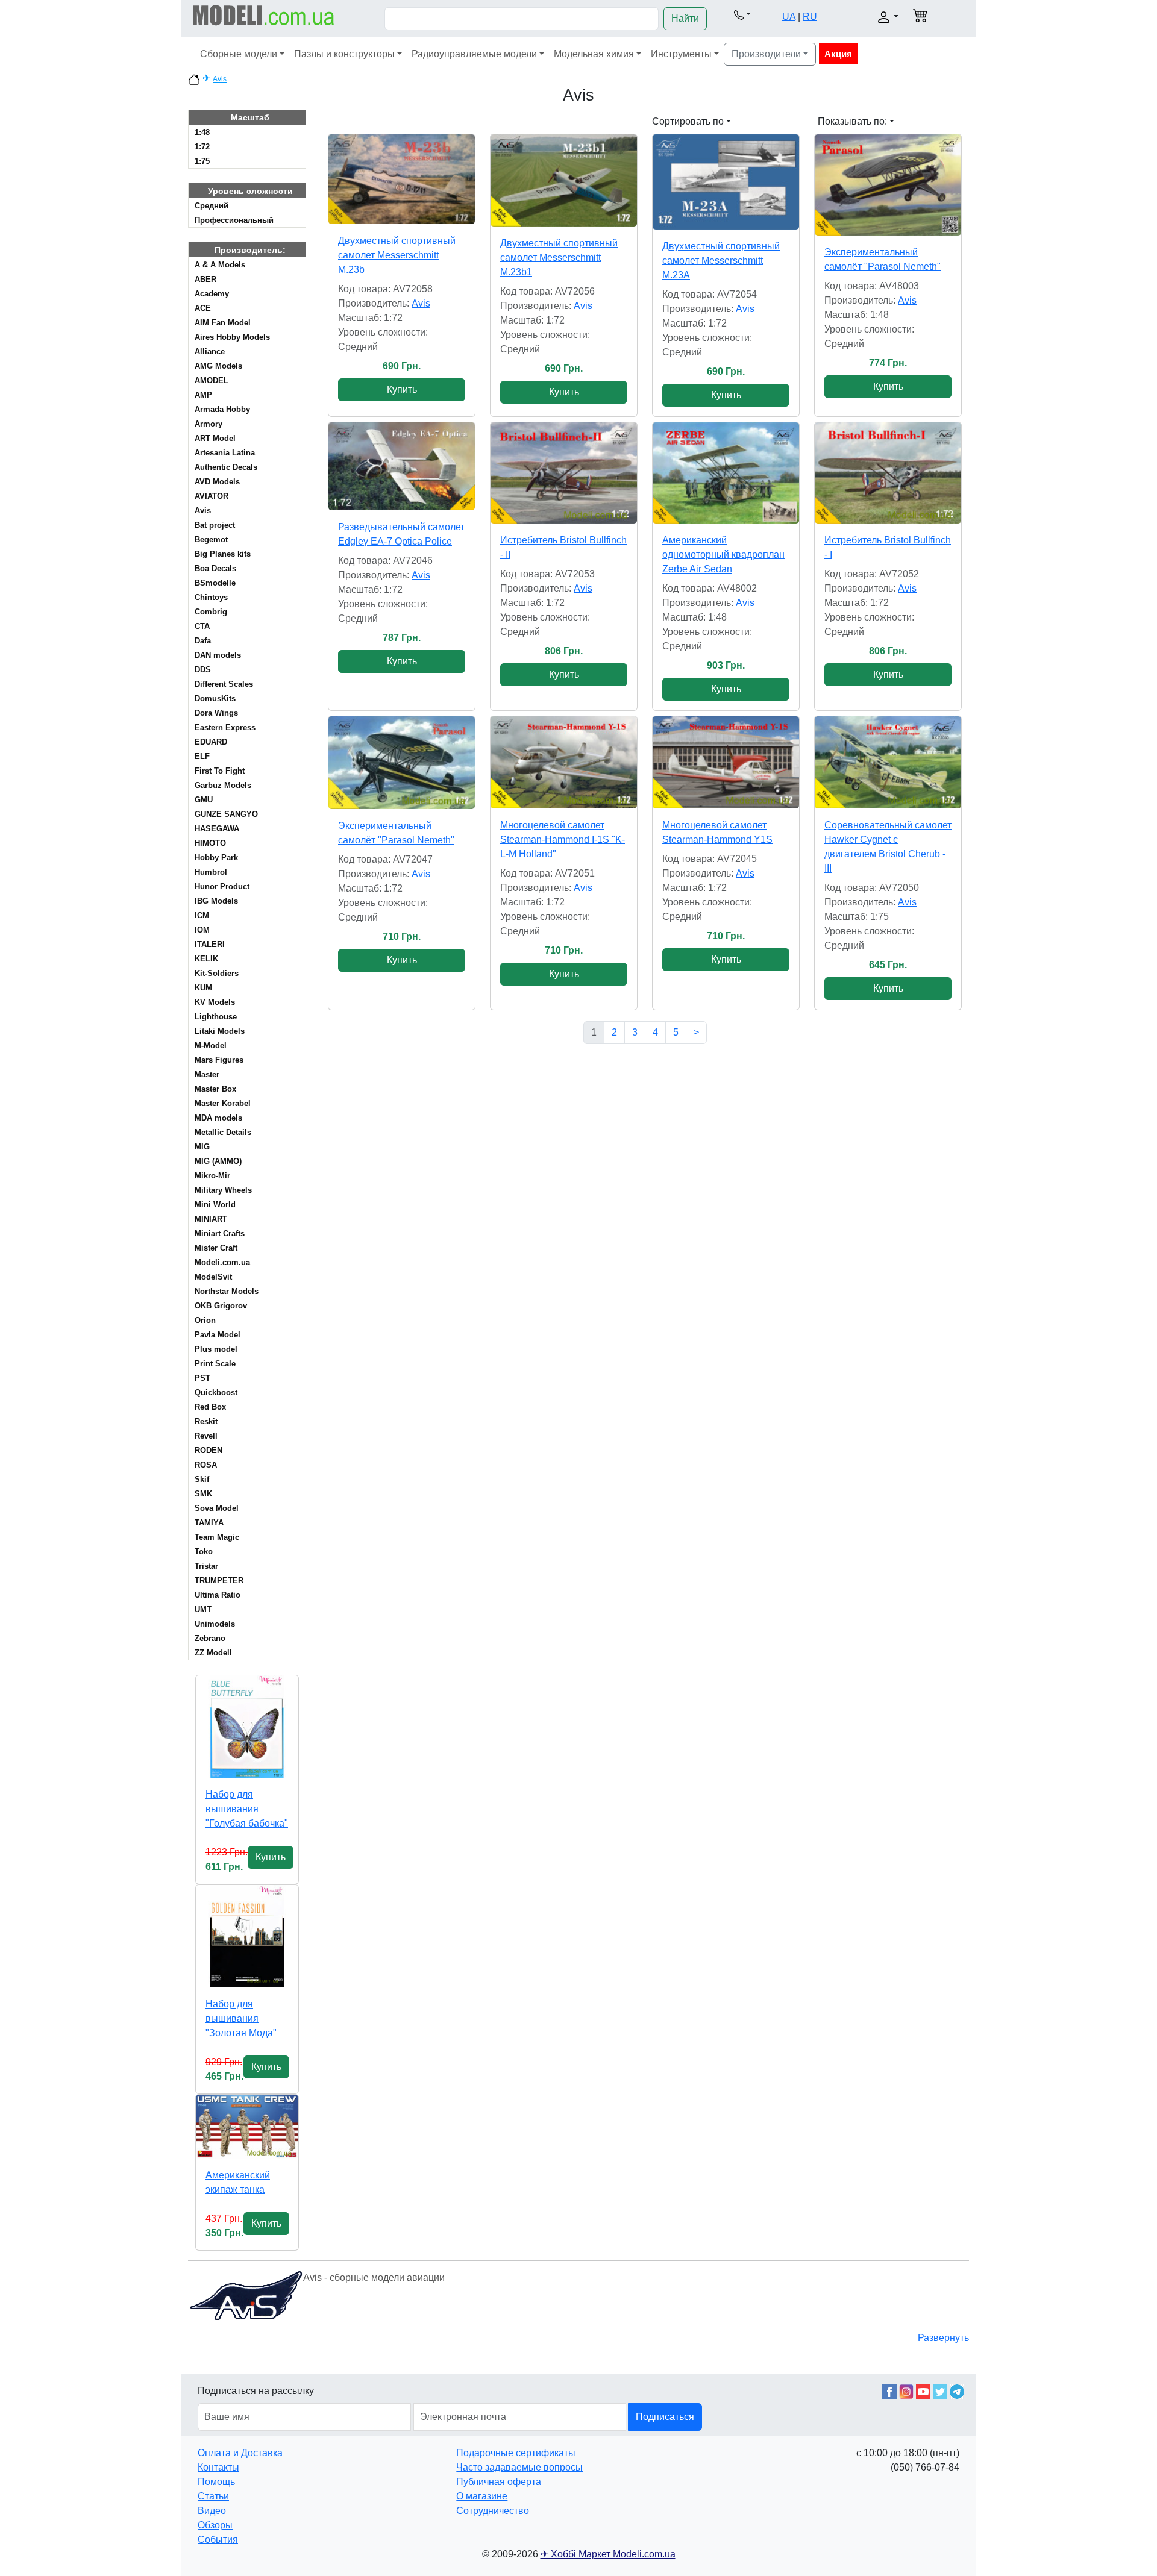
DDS (203, 670)
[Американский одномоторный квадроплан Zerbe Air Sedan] (726, 473)
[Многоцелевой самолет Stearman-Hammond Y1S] (726, 762)
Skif (202, 1479)
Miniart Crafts (220, 1233)
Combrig (211, 612)
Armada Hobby (222, 409)
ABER (205, 279)
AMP (203, 395)
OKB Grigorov (221, 1306)
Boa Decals (215, 568)
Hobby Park (216, 858)
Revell (206, 1436)
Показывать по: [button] (852, 121)
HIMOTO (210, 843)
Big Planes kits (223, 554)
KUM (203, 988)
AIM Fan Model (223, 323)
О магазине (482, 2496)
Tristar (206, 1566)
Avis (220, 79)
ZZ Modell (213, 1653)
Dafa (203, 641)
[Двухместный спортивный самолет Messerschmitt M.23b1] (564, 180)
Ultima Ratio (218, 1595)
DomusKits (215, 699)
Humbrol (211, 872)
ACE (203, 308)
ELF (202, 756)
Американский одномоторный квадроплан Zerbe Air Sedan (723, 555)
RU (810, 17)
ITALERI (210, 944)
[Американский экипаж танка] (247, 2127)
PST (202, 1378)
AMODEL (212, 380)
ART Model (215, 438)
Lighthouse (216, 1017)
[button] (742, 14)
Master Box (215, 1089)
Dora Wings (216, 713)
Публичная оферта (499, 2482)
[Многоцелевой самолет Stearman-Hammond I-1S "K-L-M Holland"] (564, 762)
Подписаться (665, 2417)
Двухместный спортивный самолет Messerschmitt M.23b (397, 255)
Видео (212, 2511)
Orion (205, 1320)
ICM (202, 915)
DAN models (218, 655)
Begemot (211, 539)
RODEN (209, 1450)
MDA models (218, 1118)
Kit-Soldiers (217, 973)
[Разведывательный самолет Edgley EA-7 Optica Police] (402, 466)
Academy (212, 294)
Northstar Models (227, 1291)
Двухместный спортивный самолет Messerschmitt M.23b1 (559, 258)
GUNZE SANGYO (226, 814)
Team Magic (217, 1537)
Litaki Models (220, 1031)
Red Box (210, 1407)
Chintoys (211, 597)
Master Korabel (223, 1103)
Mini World (215, 1205)
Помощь (216, 2482)
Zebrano (210, 1638)
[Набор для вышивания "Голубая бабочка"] (247, 1727)
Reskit (206, 1421)
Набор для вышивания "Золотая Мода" (241, 2018)
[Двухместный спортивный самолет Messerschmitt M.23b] (402, 179)
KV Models (215, 1002)
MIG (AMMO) (218, 1161)
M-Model (211, 1046)
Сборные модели (239, 54)
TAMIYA (209, 1523)
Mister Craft (216, 1248)
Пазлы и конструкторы (344, 54)
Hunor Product (222, 886)
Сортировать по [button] (688, 121)
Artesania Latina (225, 453)
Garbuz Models (223, 785)
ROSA (206, 1465)
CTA (202, 626)
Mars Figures (219, 1060)
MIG (202, 1147)
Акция (838, 54)
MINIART (211, 1219)
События (218, 2540)
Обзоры (215, 2525)
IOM (202, 930)
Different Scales (224, 684)
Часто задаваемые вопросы (519, 2467)
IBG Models (216, 901)
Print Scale (215, 1364)
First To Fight (220, 771)
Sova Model (217, 1508)
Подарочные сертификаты (516, 2453)
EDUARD (211, 742)
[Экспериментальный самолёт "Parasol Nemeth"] (888, 185)
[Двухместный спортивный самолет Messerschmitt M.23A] (726, 182)
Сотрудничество (493, 2511)
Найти (685, 18)
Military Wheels (223, 1190)
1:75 (202, 161)
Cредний (212, 206)
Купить (271, 1857)
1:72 (202, 147)
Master (207, 1074)
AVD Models (217, 482)
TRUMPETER (219, 1580)
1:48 (202, 132)
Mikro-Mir (212, 1176)
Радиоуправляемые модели (474, 54)
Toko (204, 1552)
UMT (203, 1609)
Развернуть (943, 2338)
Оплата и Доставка (240, 2453)
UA (789, 17)
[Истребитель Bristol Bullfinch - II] (564, 473)
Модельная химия (594, 54)
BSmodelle (215, 583)
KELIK (206, 959)
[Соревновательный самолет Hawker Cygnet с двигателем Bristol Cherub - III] (888, 762)
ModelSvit (213, 1277)
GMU (204, 800)
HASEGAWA (217, 829)
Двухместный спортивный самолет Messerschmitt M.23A (721, 261)
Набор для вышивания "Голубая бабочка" (247, 1809)
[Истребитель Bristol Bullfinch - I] (888, 473)
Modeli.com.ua (222, 1262)
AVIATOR (212, 496)
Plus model (216, 1349)
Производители (766, 54)
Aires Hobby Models (232, 337)
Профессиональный (234, 220)
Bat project (215, 525)
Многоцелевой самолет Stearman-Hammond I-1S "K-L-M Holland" (563, 839)
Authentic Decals (226, 467)
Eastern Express (225, 727)
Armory (209, 424)
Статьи (213, 2496)
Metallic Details (223, 1132)
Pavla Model (218, 1335)
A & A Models (220, 265)
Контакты (218, 2467)
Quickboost (216, 1393)
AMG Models (218, 366)
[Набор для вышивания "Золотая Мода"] (247, 1936)
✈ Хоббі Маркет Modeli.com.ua (608, 2554)
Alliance (210, 352)
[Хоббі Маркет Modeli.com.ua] (264, 15)
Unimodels (215, 1624)
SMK (203, 1494)
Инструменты (681, 54)
